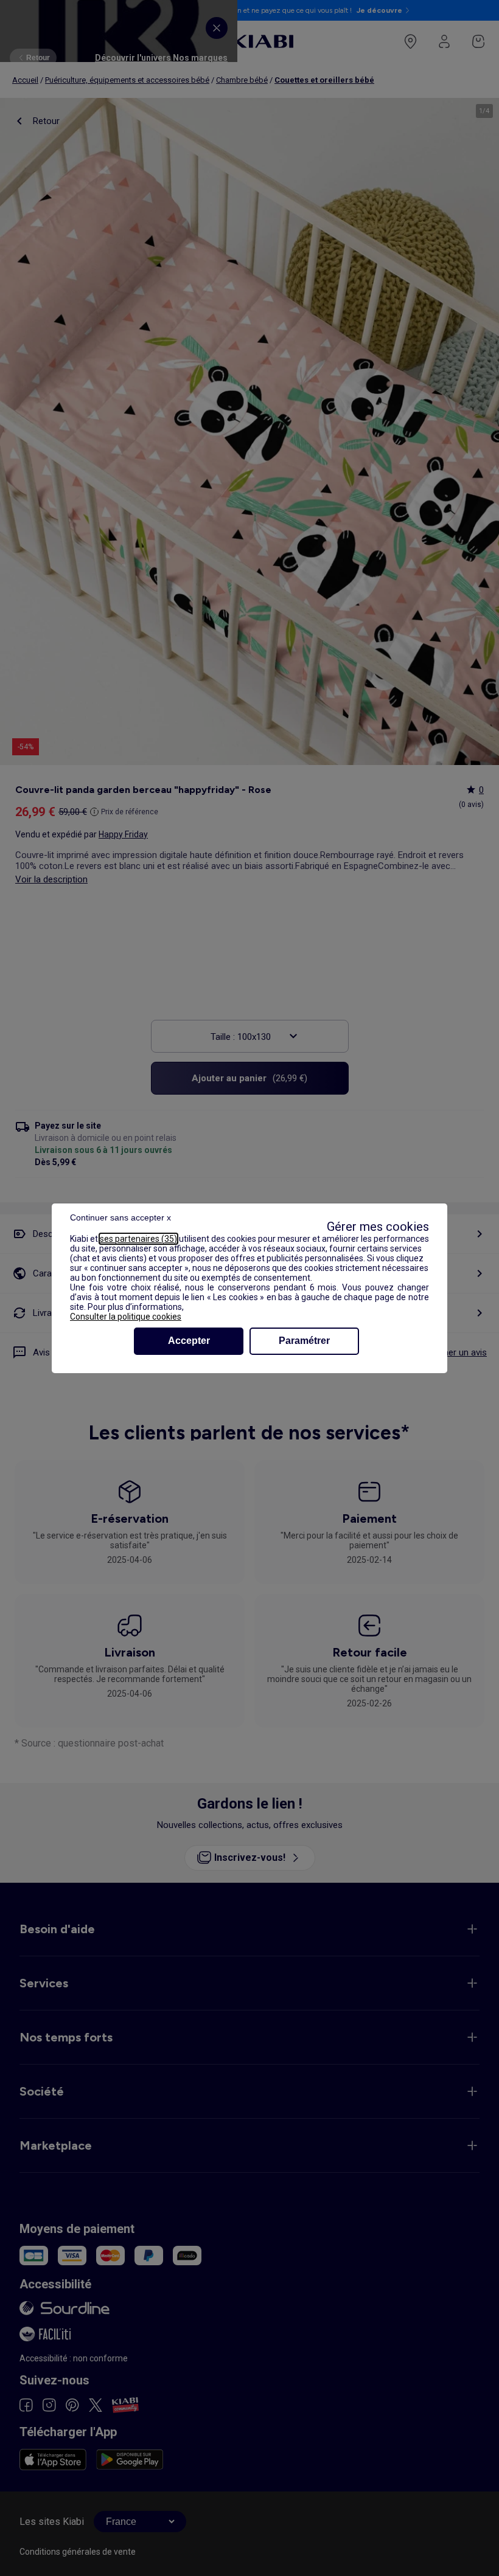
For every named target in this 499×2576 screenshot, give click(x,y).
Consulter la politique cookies (126, 1317)
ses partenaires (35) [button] (138, 1239)
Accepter (189, 1341)
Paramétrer (304, 1341)
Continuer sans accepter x (120, 1217)
